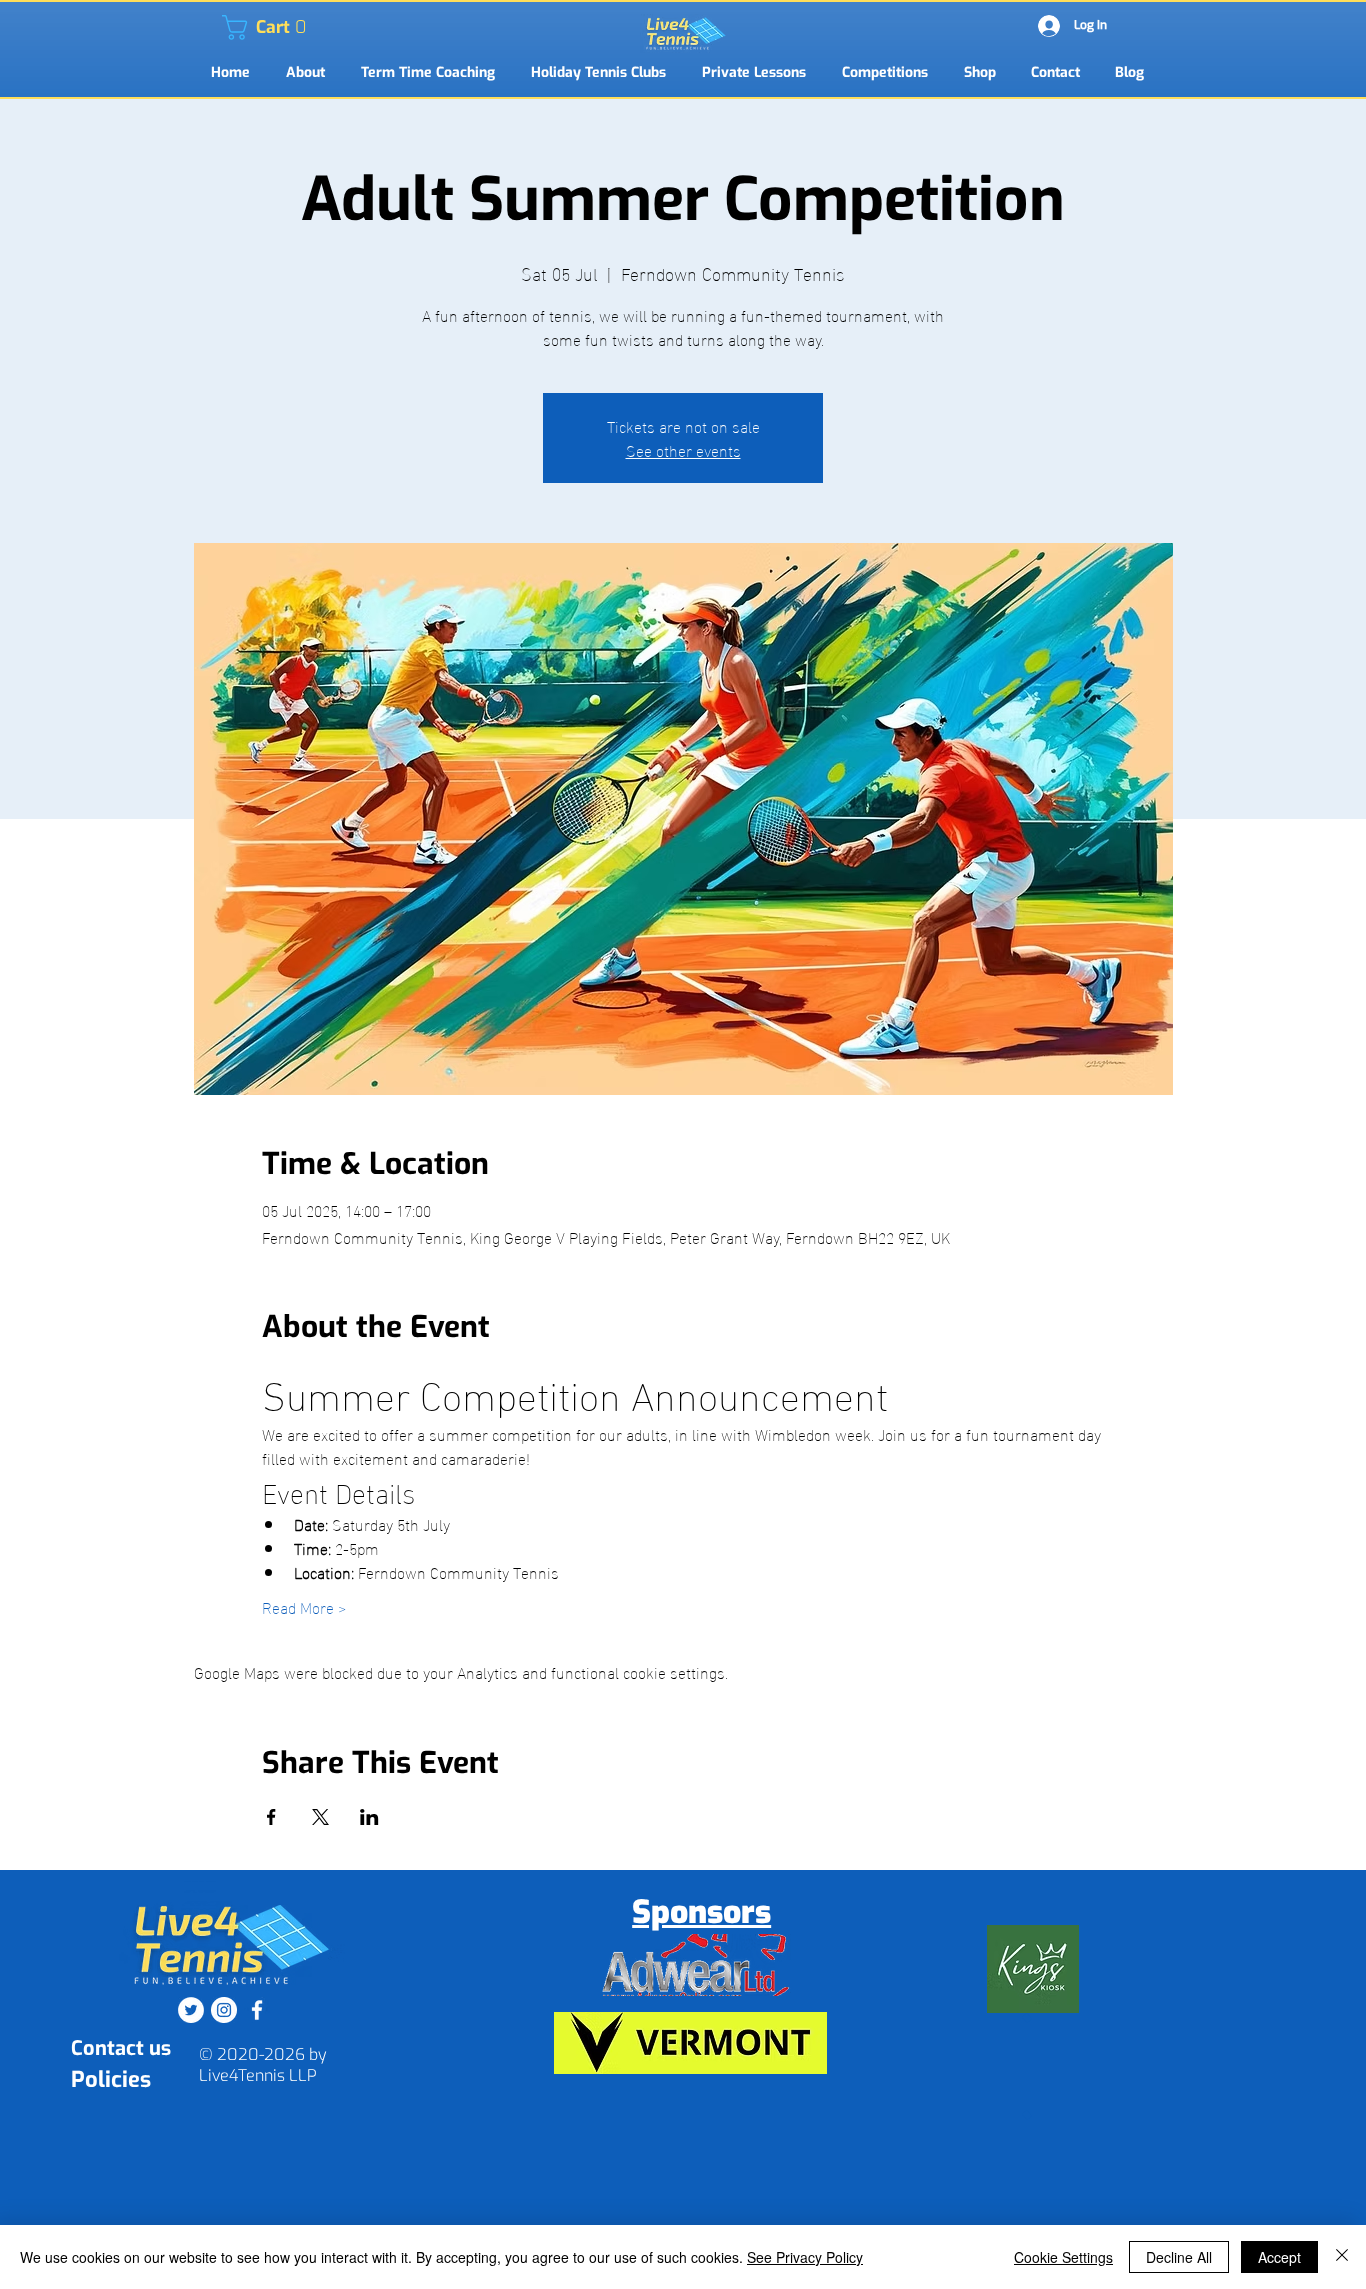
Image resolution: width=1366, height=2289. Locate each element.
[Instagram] (224, 2010)
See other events (683, 449)
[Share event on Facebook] (271, 1817)
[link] (234, 27)
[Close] (1342, 2257)
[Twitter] (191, 2010)
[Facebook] (257, 2010)
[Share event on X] (320, 1817)
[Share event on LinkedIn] (369, 1817)
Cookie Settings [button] (1063, 2257)
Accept (1279, 2257)
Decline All (1179, 2257)
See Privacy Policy (805, 2257)
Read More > (304, 1607)
